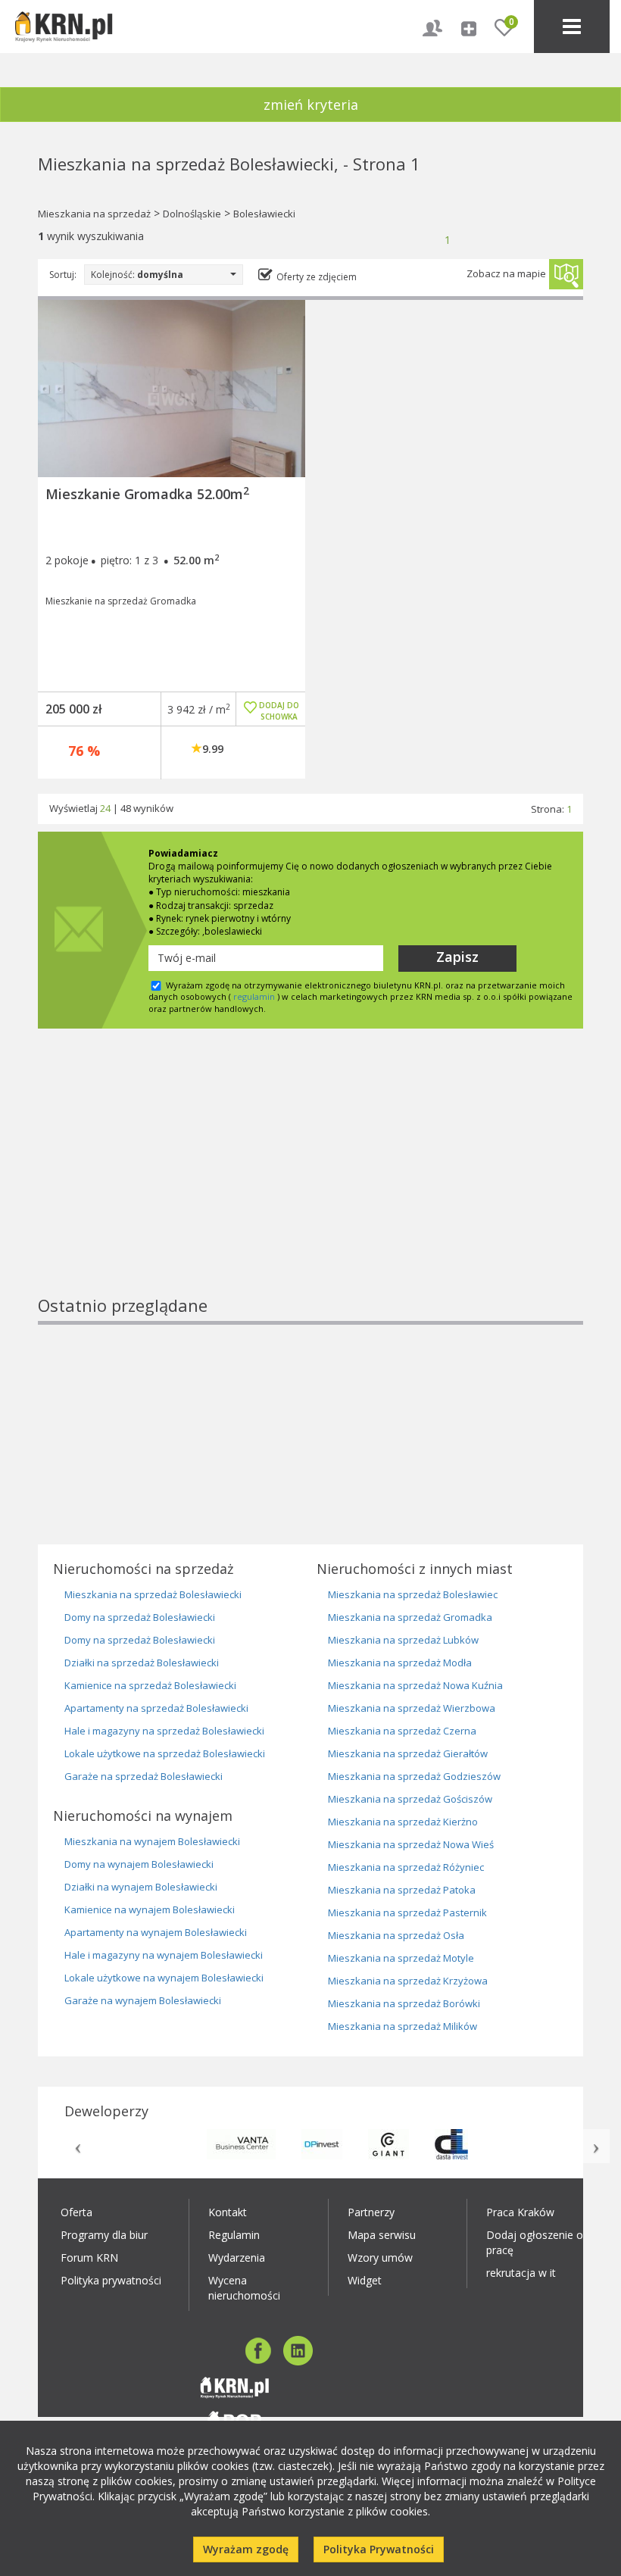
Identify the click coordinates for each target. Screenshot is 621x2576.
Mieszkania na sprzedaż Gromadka (410, 1617)
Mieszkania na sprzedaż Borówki (404, 2003)
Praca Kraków (520, 2212)
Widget (365, 2280)
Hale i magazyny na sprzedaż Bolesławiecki (164, 1731)
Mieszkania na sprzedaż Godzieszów (414, 1776)
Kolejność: (137, 275)
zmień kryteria (311, 105)
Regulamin (234, 2235)
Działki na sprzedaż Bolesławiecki (142, 1663)
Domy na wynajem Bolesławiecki (139, 1864)
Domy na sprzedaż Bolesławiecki (140, 1617)
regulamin (254, 996)
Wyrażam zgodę (246, 2549)
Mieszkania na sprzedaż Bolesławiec (413, 1594)
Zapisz (457, 957)
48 (126, 808)
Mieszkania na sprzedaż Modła (400, 1663)
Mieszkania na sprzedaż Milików (403, 2026)
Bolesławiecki (264, 214)
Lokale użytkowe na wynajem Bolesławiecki (164, 1978)
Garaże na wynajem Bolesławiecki (143, 2000)
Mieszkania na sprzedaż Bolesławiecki (153, 1594)
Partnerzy (371, 2212)
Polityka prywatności (111, 2280)
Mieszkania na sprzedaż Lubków (403, 1640)
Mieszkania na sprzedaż (94, 214)
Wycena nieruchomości (244, 2288)
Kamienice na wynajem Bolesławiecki (150, 1909)
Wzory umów (380, 2258)
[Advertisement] (310, 1188)
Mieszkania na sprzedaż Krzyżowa (408, 1981)
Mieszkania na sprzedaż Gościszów (410, 1799)
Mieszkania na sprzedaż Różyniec (406, 1867)
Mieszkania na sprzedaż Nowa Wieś (411, 1844)
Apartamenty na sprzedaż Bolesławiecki (156, 1708)
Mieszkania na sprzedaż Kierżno (403, 1822)
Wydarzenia (237, 2258)
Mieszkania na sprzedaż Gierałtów (408, 1753)
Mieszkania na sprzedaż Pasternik (407, 1912)
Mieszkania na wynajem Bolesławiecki (152, 1841)
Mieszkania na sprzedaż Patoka (402, 1890)
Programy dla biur (104, 2235)
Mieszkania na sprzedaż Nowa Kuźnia (415, 1685)
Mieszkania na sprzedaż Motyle (401, 1958)
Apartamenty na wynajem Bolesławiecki (156, 1932)
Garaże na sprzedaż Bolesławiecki (144, 1776)
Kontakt (228, 2212)
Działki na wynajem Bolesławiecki (141, 1887)
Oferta (76, 2212)
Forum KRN (89, 2258)
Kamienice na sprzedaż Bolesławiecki (150, 1685)
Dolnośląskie (192, 214)
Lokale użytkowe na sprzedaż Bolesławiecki (165, 1753)
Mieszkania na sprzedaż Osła (396, 1935)
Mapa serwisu (382, 2235)
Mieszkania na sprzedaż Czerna (402, 1731)
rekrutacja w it (521, 2273)
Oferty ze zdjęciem (317, 277)
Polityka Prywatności (379, 2549)
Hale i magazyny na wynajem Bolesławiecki (164, 1955)
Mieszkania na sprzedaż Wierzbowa (412, 1708)
